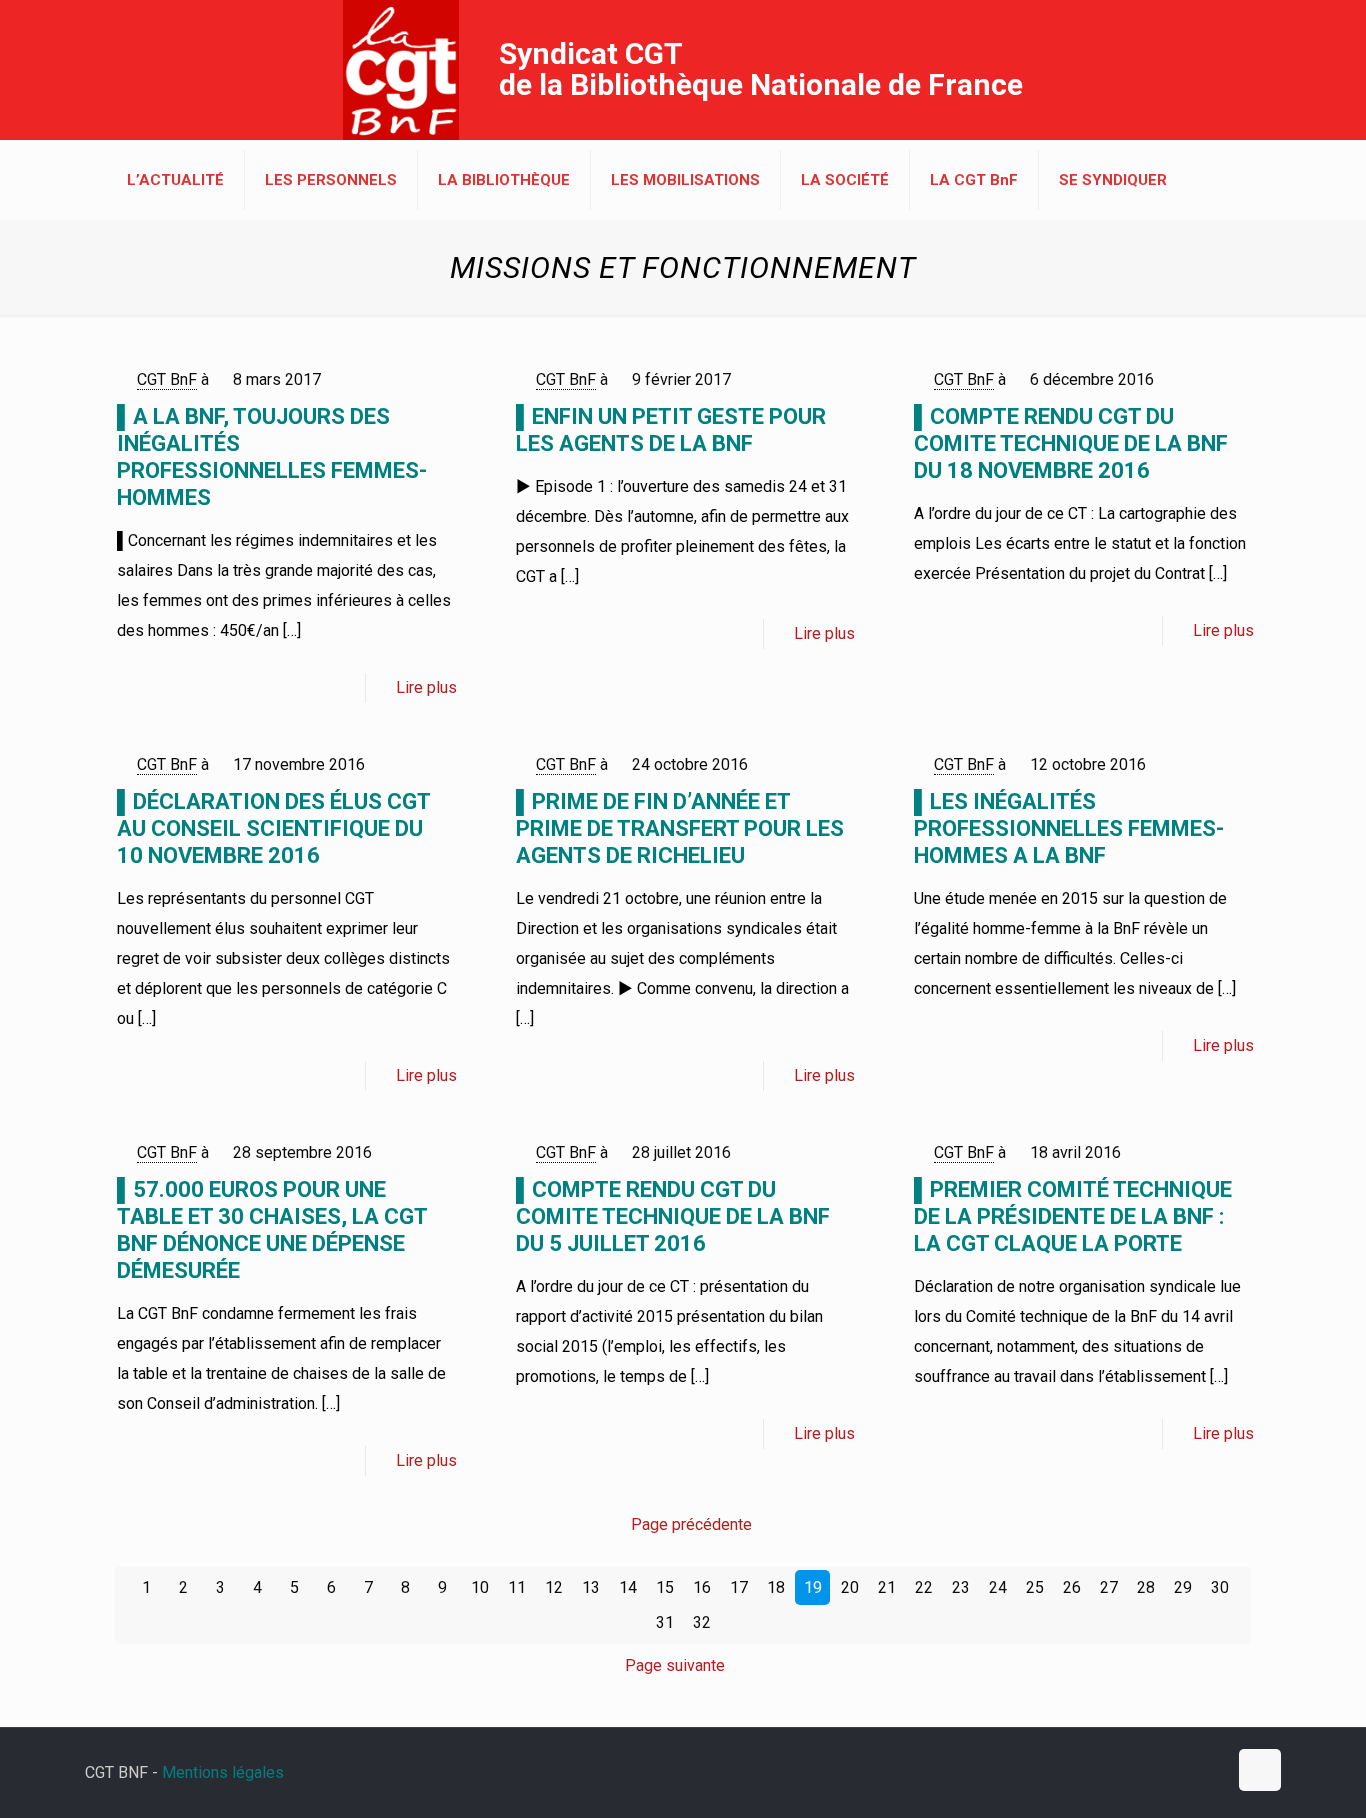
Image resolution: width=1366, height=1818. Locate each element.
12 (554, 1587)
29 (1183, 1587)
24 (998, 1587)
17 (739, 1587)
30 (1220, 1587)
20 (850, 1587)
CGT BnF (167, 379)
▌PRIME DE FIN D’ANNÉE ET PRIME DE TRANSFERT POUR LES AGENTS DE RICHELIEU (680, 828)
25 (1035, 1587)
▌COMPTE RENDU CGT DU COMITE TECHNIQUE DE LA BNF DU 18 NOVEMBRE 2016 (1071, 443)
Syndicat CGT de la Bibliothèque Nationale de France (761, 69)
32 (702, 1622)
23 (961, 1587)
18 (776, 1587)
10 (480, 1587)
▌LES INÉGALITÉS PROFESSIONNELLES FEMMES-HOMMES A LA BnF (1069, 828)
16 (702, 1587)
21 (887, 1587)
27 (1109, 1587)
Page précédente (691, 1524)
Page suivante (675, 1665)
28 (1146, 1587)
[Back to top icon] (1260, 1770)
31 (665, 1622)
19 (813, 1587)
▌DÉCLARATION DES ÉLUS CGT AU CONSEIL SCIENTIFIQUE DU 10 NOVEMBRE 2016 (273, 828)
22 (924, 1587)
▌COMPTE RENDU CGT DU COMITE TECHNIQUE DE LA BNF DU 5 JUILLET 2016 (673, 1216)
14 (628, 1587)
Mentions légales (223, 1772)
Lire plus (426, 687)
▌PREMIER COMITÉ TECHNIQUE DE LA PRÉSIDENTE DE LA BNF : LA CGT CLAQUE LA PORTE (1073, 1216)
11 (517, 1587)
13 (591, 1587)
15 (665, 1587)
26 (1072, 1587)
